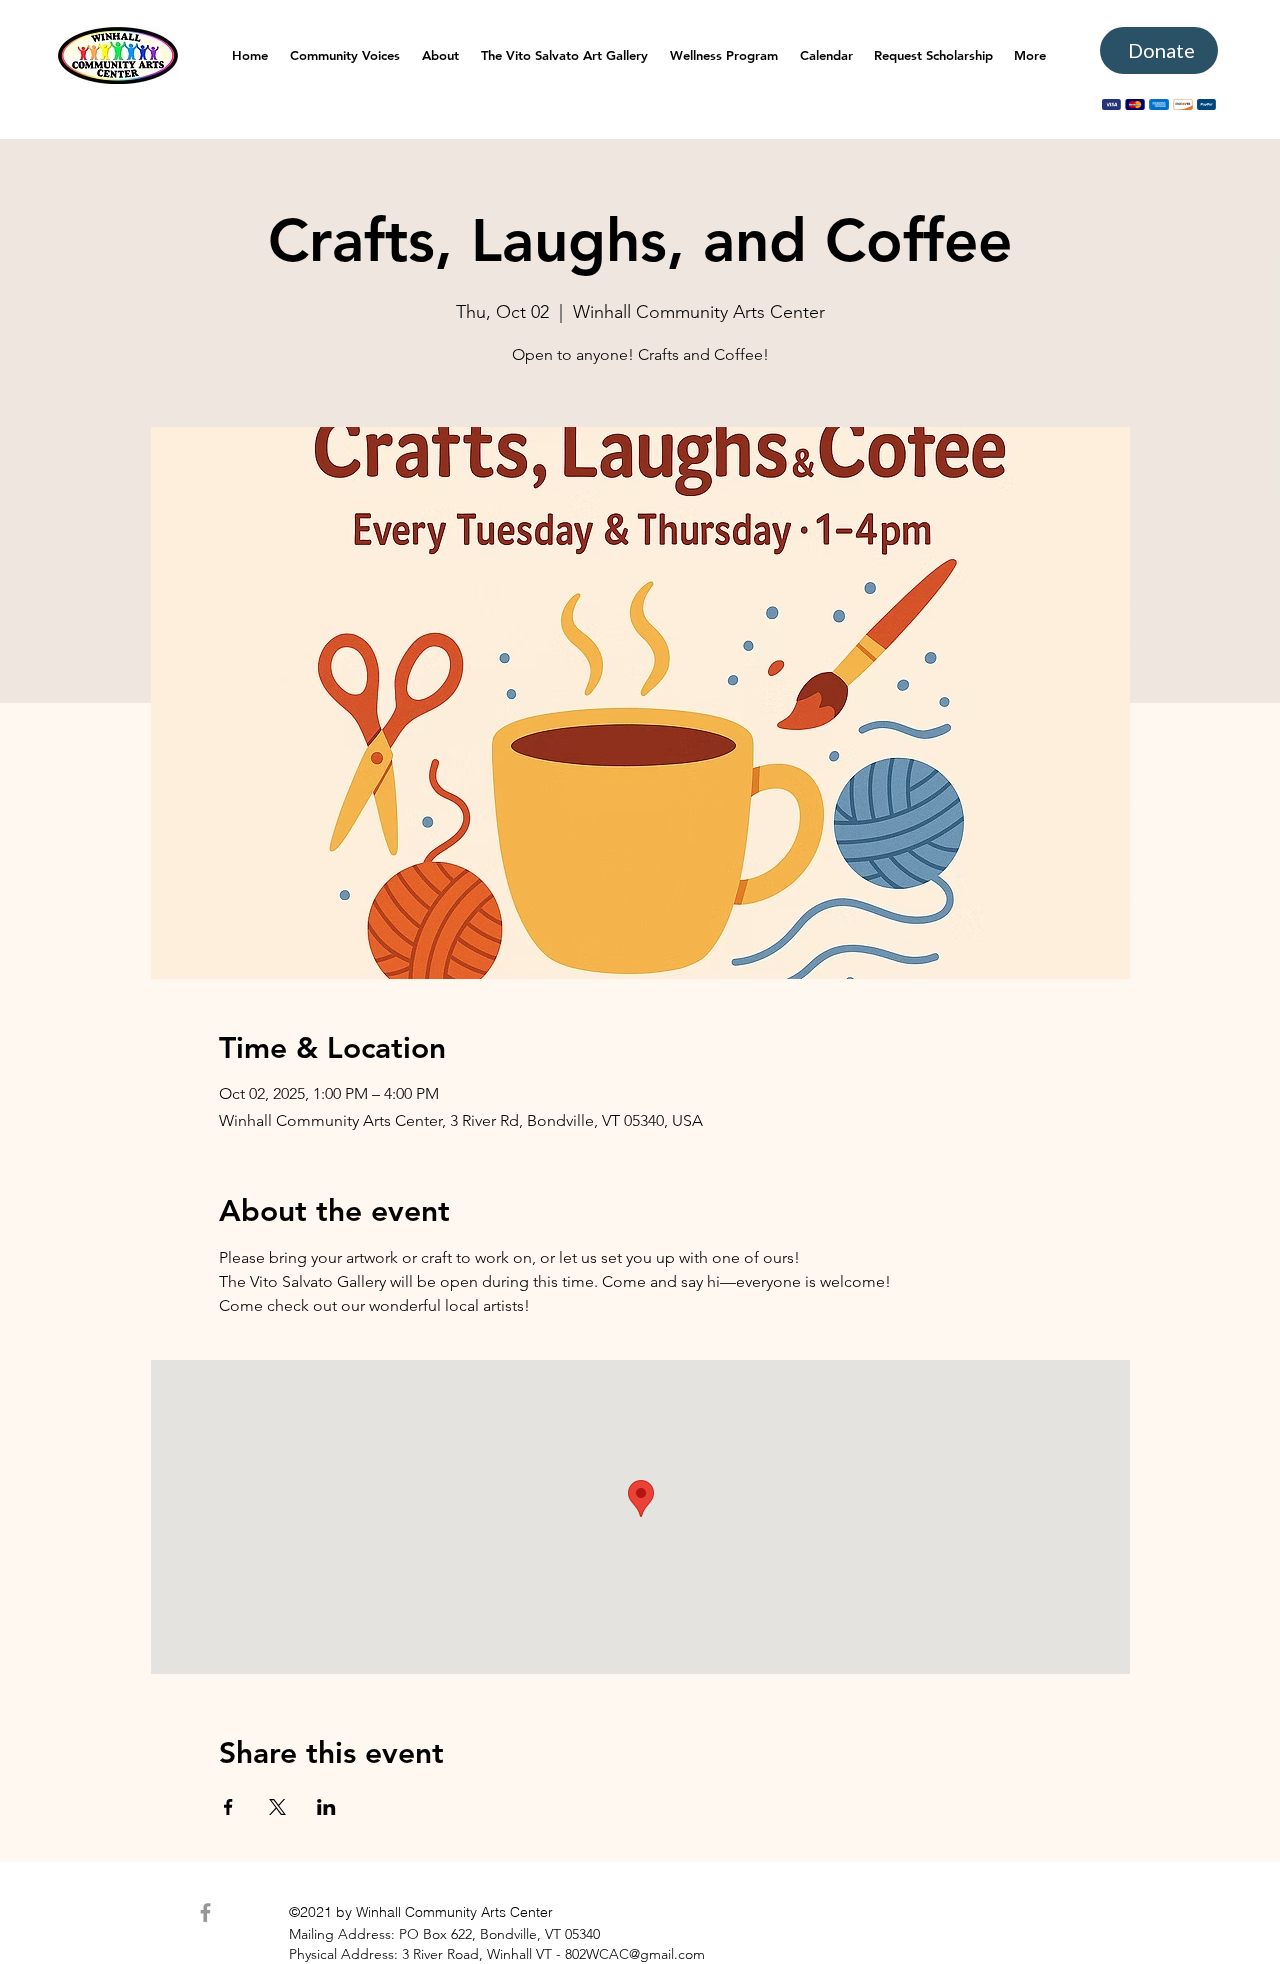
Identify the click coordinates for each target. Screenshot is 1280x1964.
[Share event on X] (277, 1807)
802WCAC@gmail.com (635, 1954)
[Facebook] (205, 1912)
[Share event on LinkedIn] (326, 1807)
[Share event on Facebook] (228, 1807)
